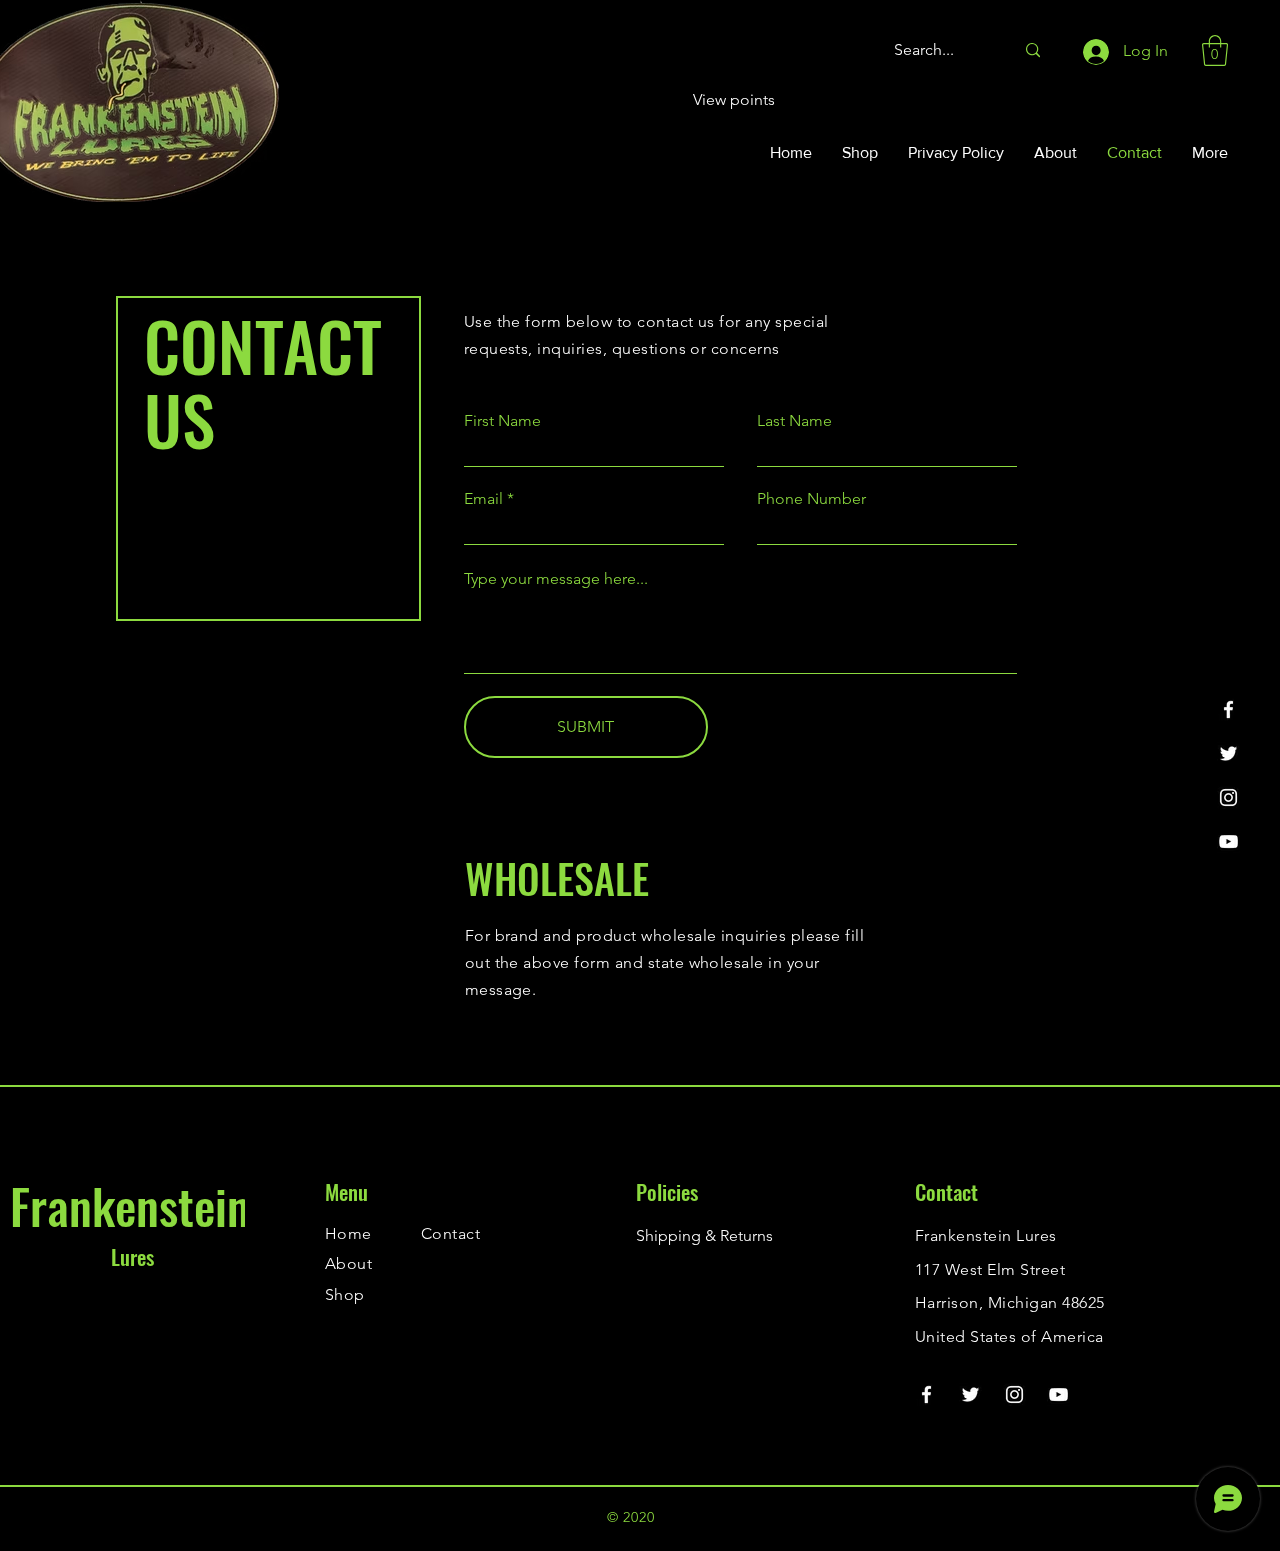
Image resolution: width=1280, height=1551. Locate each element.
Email (483, 499)
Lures (132, 1256)
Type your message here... (556, 579)
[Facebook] (1228, 709)
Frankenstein (130, 1205)
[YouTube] (1228, 841)
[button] (1215, 50)
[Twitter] (1228, 753)
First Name (502, 421)
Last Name (794, 421)
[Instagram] (1228, 797)
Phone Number (811, 499)
